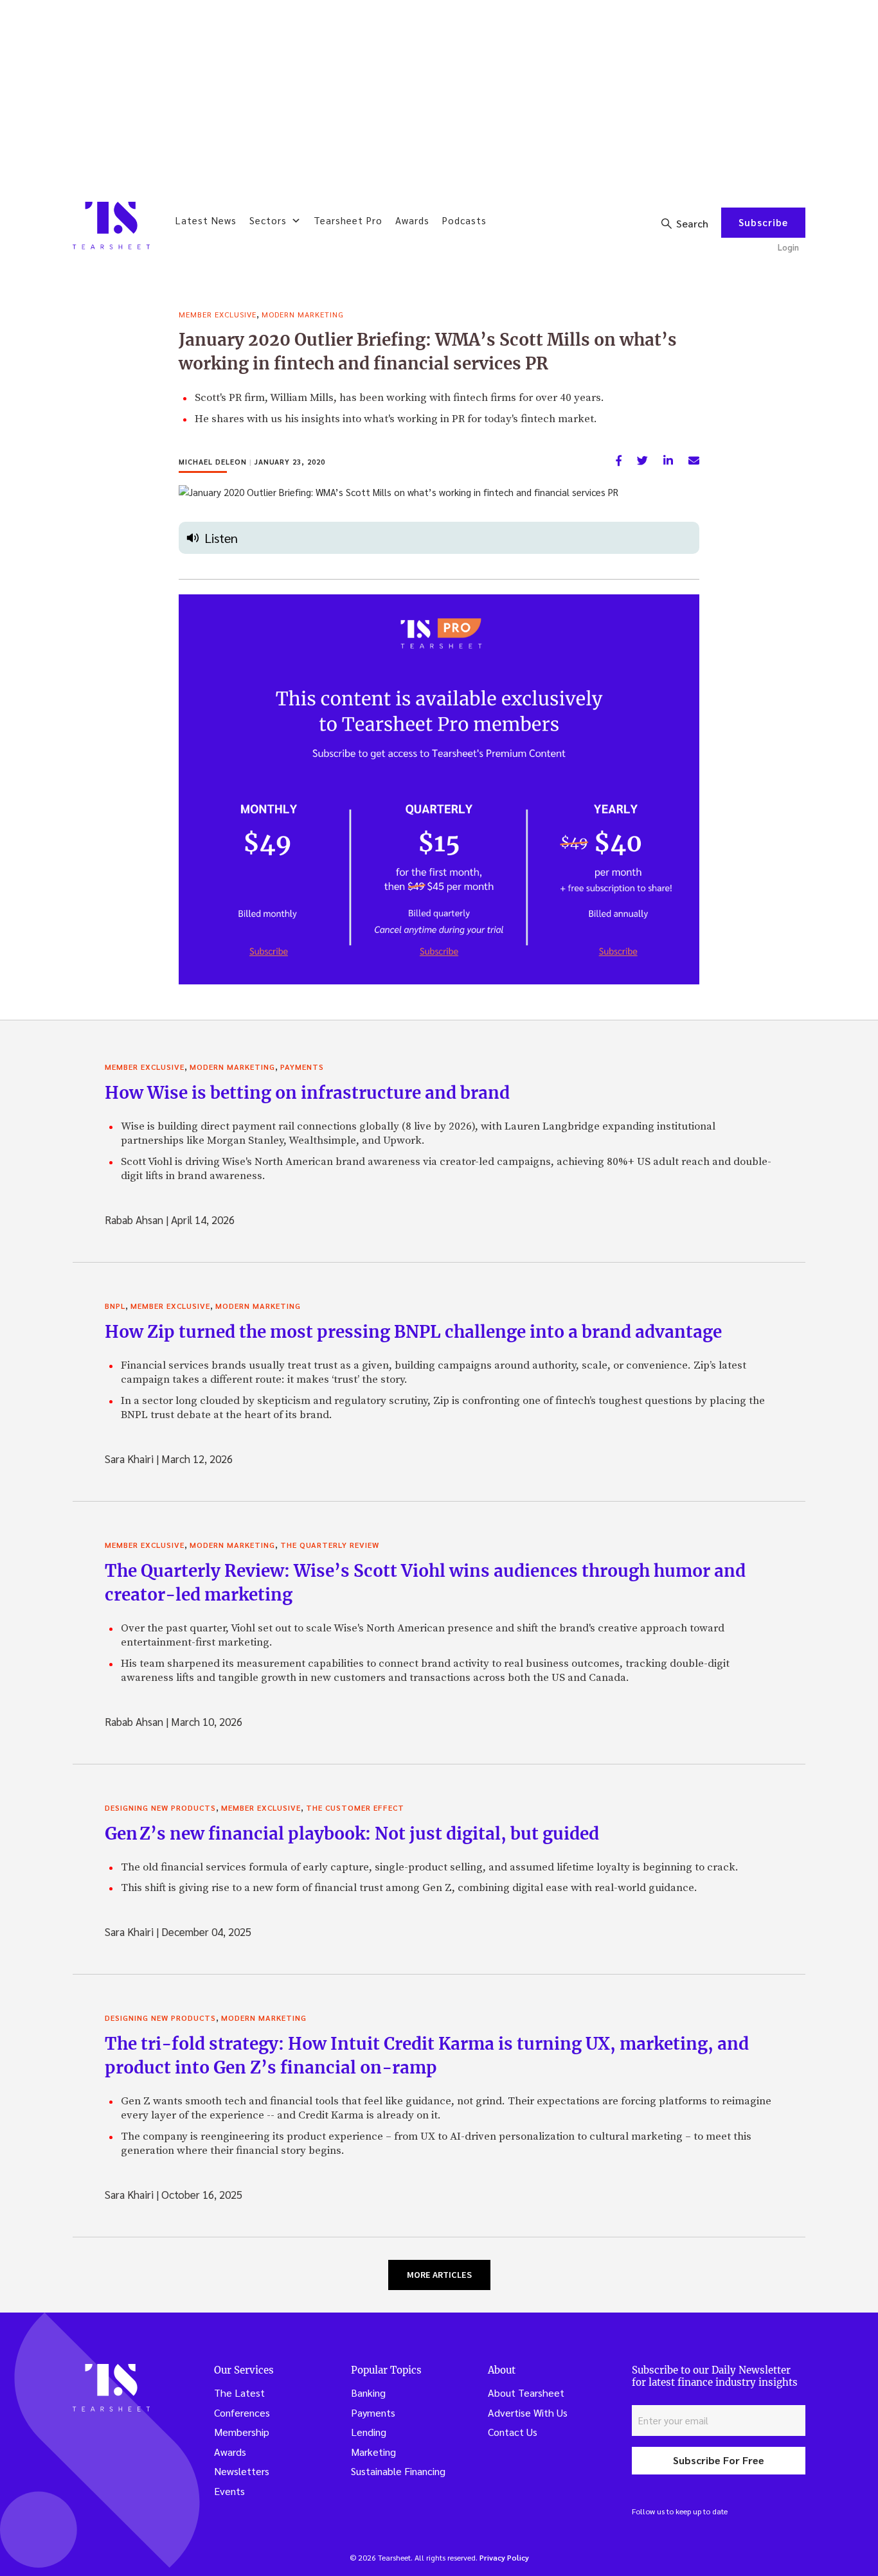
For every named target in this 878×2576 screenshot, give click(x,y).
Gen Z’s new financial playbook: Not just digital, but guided (352, 1834)
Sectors (268, 220)
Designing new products (160, 1808)
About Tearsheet (526, 2393)
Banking (368, 2393)
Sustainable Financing (398, 2471)
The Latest (239, 2393)
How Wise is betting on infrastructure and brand (307, 1093)
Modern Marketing (303, 314)
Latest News (206, 220)
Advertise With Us (528, 2412)
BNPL (115, 1306)
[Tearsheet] (111, 226)
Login (788, 247)
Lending (369, 2432)
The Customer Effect (355, 1808)
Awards (412, 220)
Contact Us (513, 2432)
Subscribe (763, 222)
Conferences (242, 2412)
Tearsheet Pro (348, 220)
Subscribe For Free (719, 2460)
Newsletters (242, 2471)
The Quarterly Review (330, 1545)
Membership (242, 2432)
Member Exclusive (218, 314)
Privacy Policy (504, 2557)
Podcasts (464, 220)
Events (229, 2491)
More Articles (439, 2275)
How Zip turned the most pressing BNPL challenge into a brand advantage (413, 1332)
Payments (302, 1067)
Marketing (373, 2452)
